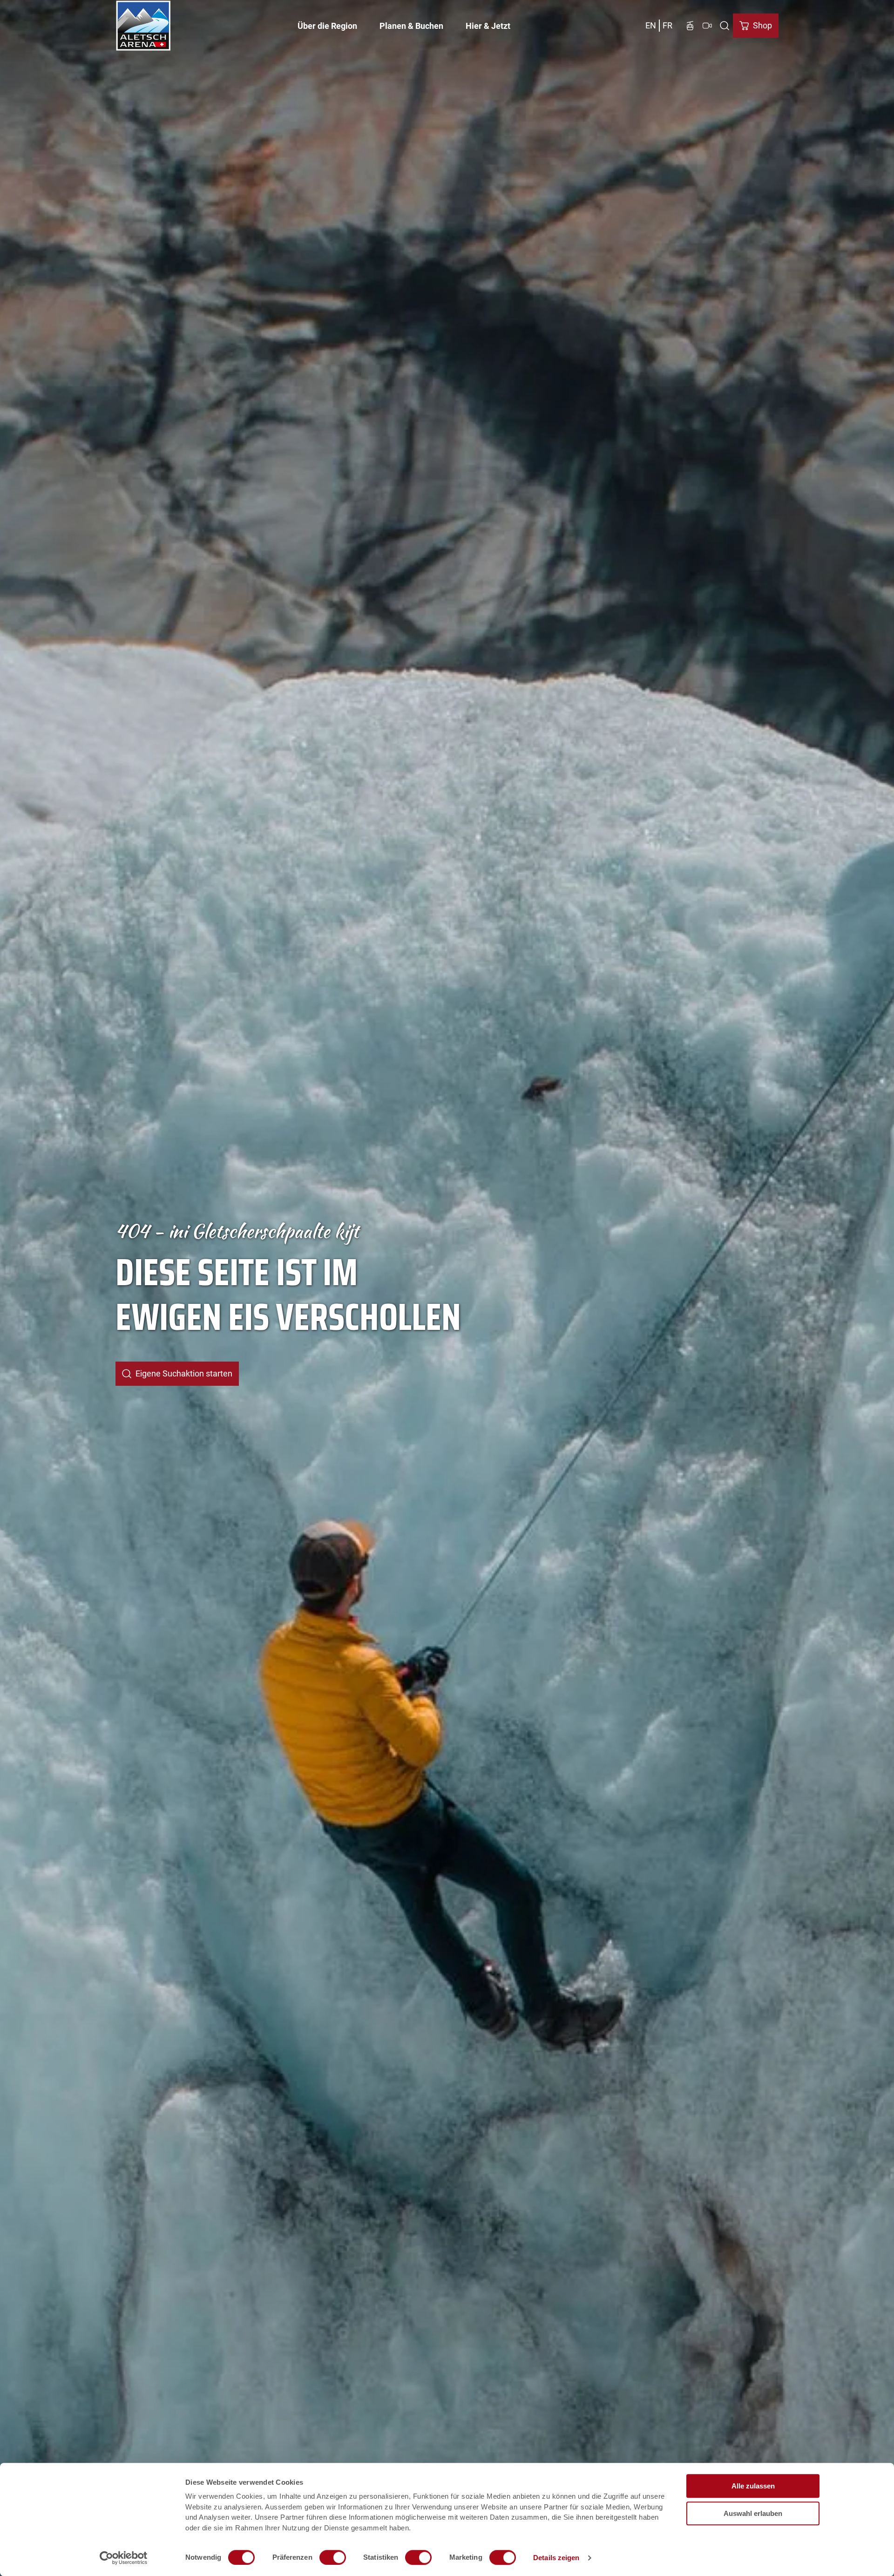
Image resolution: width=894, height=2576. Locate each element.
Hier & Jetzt (488, 26)
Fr (667, 25)
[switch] (333, 2557)
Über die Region (327, 26)
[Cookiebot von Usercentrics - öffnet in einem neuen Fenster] (124, 2558)
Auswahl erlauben (753, 2513)
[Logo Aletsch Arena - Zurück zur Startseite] (143, 26)
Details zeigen (556, 2558)
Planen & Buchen (411, 26)
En (651, 25)
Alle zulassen (753, 2486)
